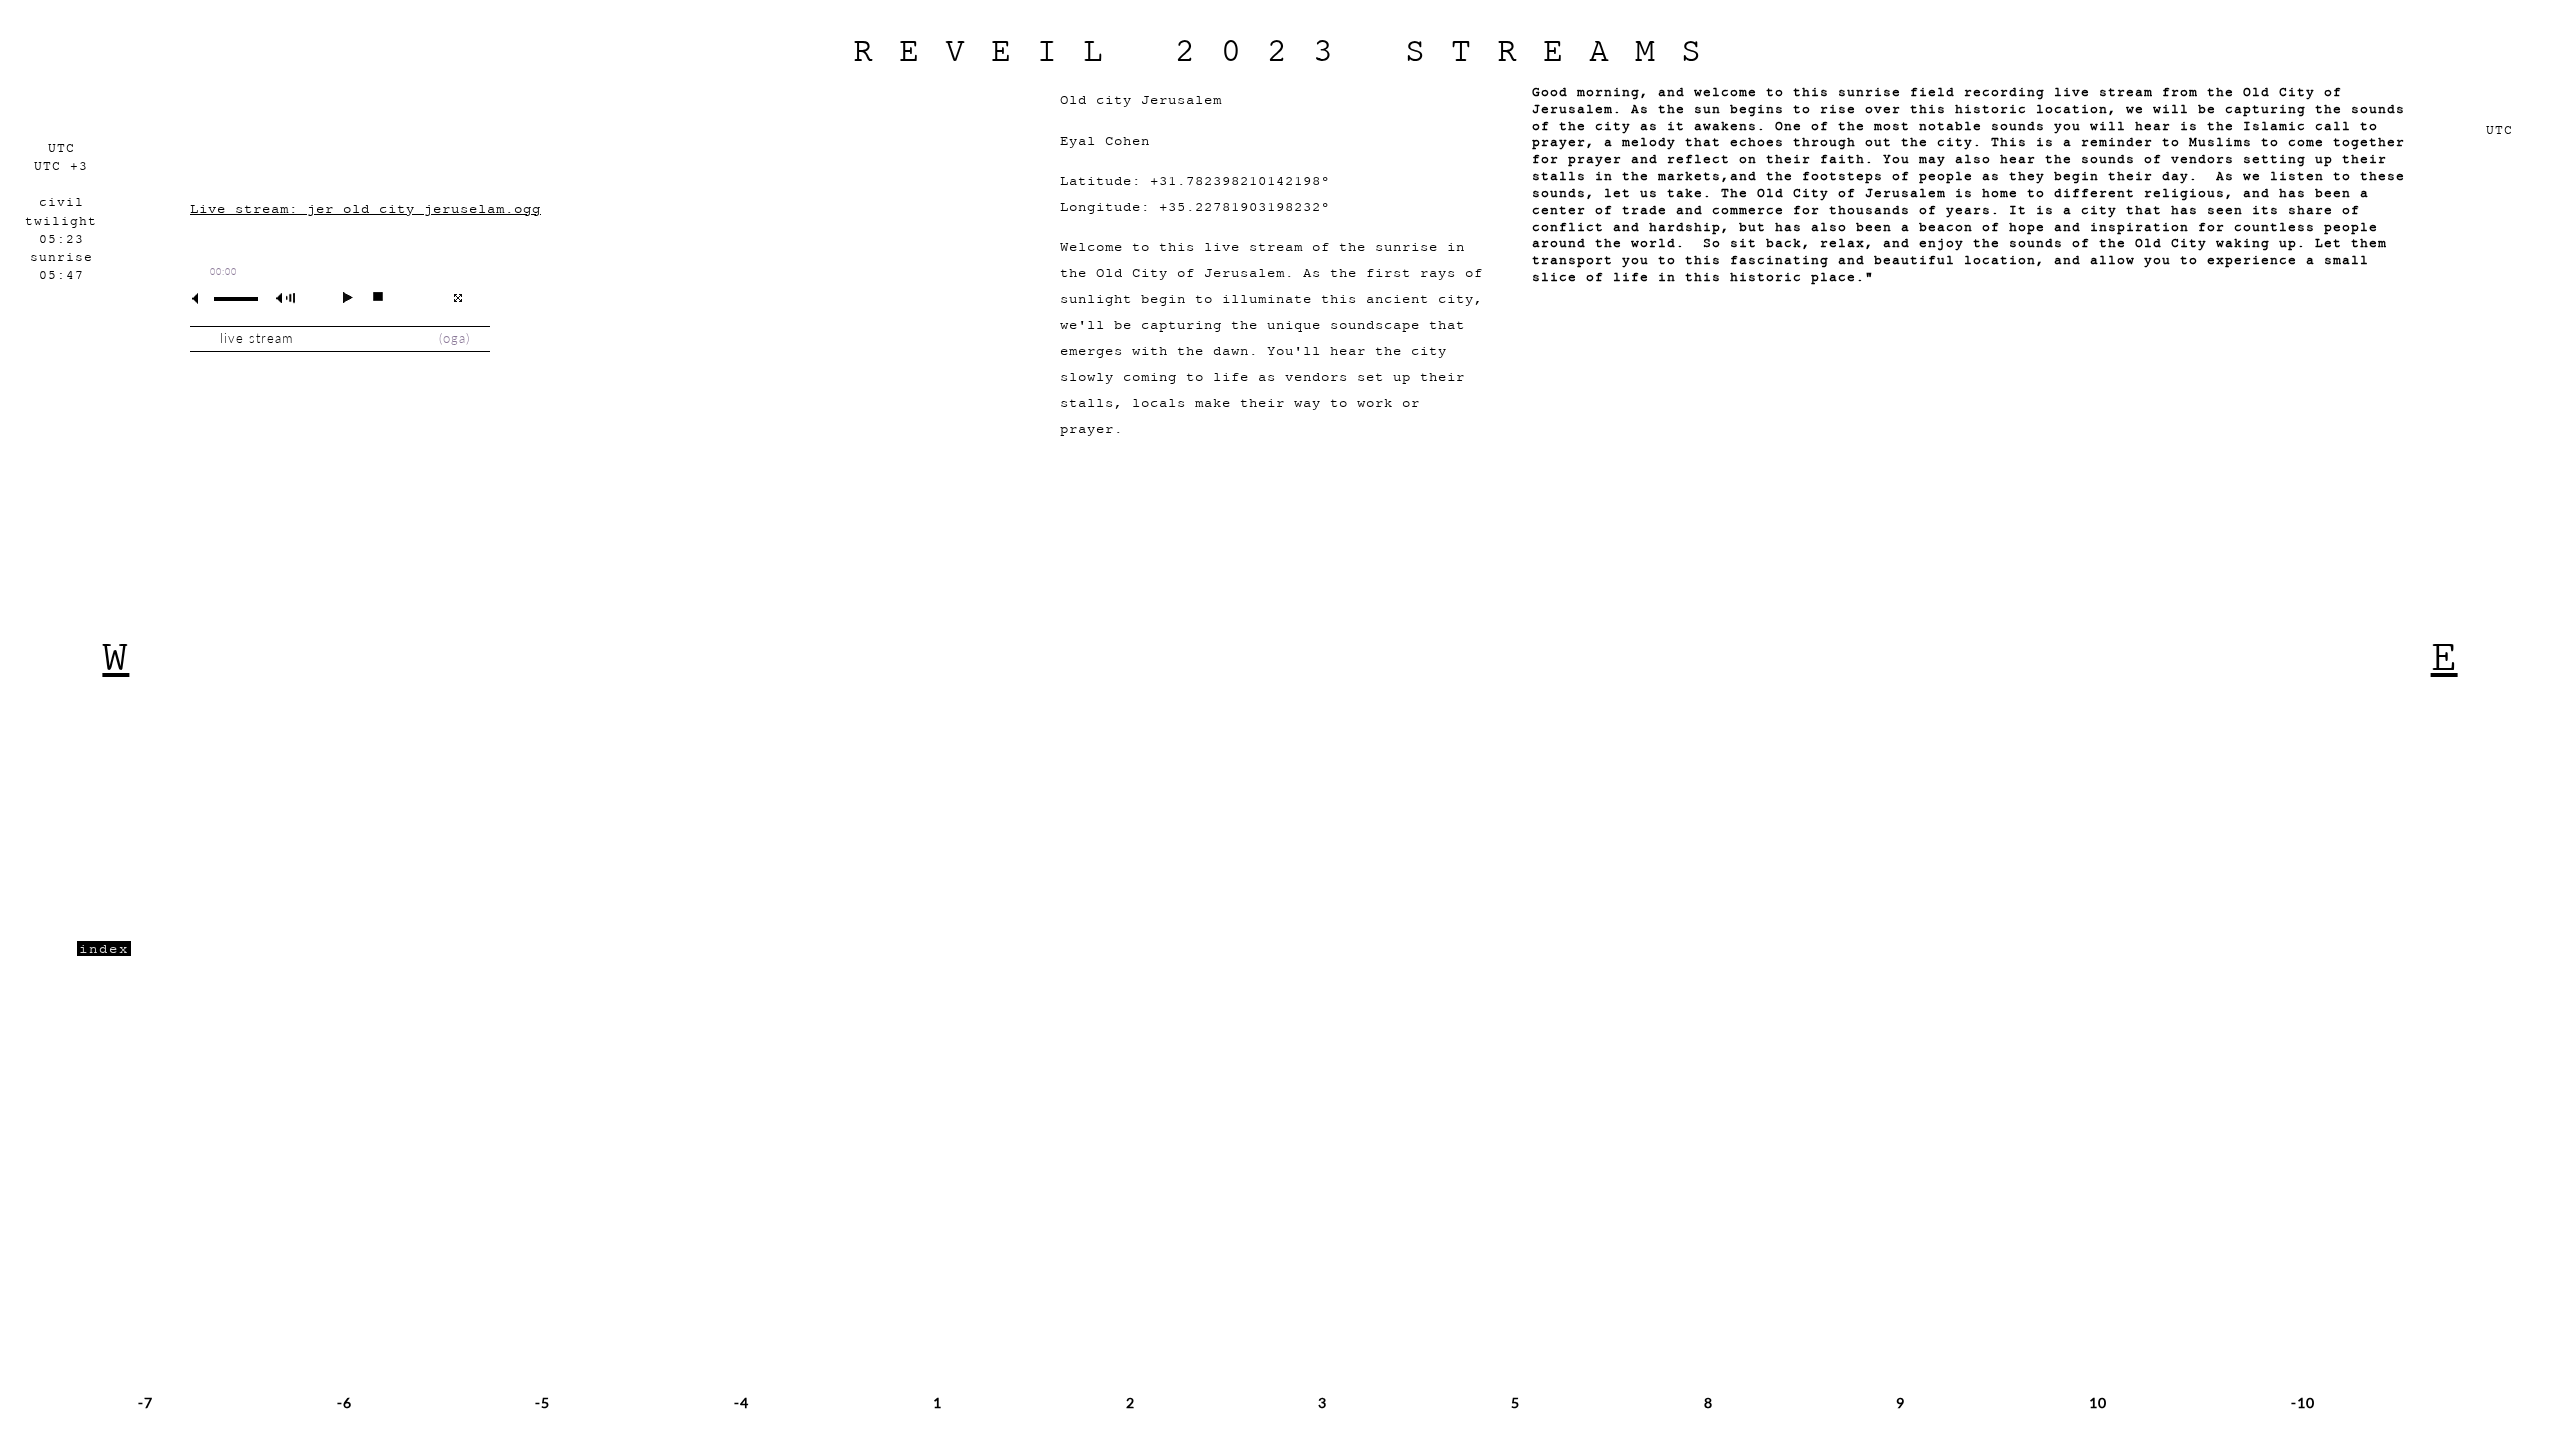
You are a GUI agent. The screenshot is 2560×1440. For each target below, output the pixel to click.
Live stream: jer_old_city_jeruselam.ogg (365, 208)
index (104, 948)
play (339, 297)
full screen (457, 298)
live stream (256, 338)
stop (369, 297)
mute (203, 298)
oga (454, 338)
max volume (289, 298)
